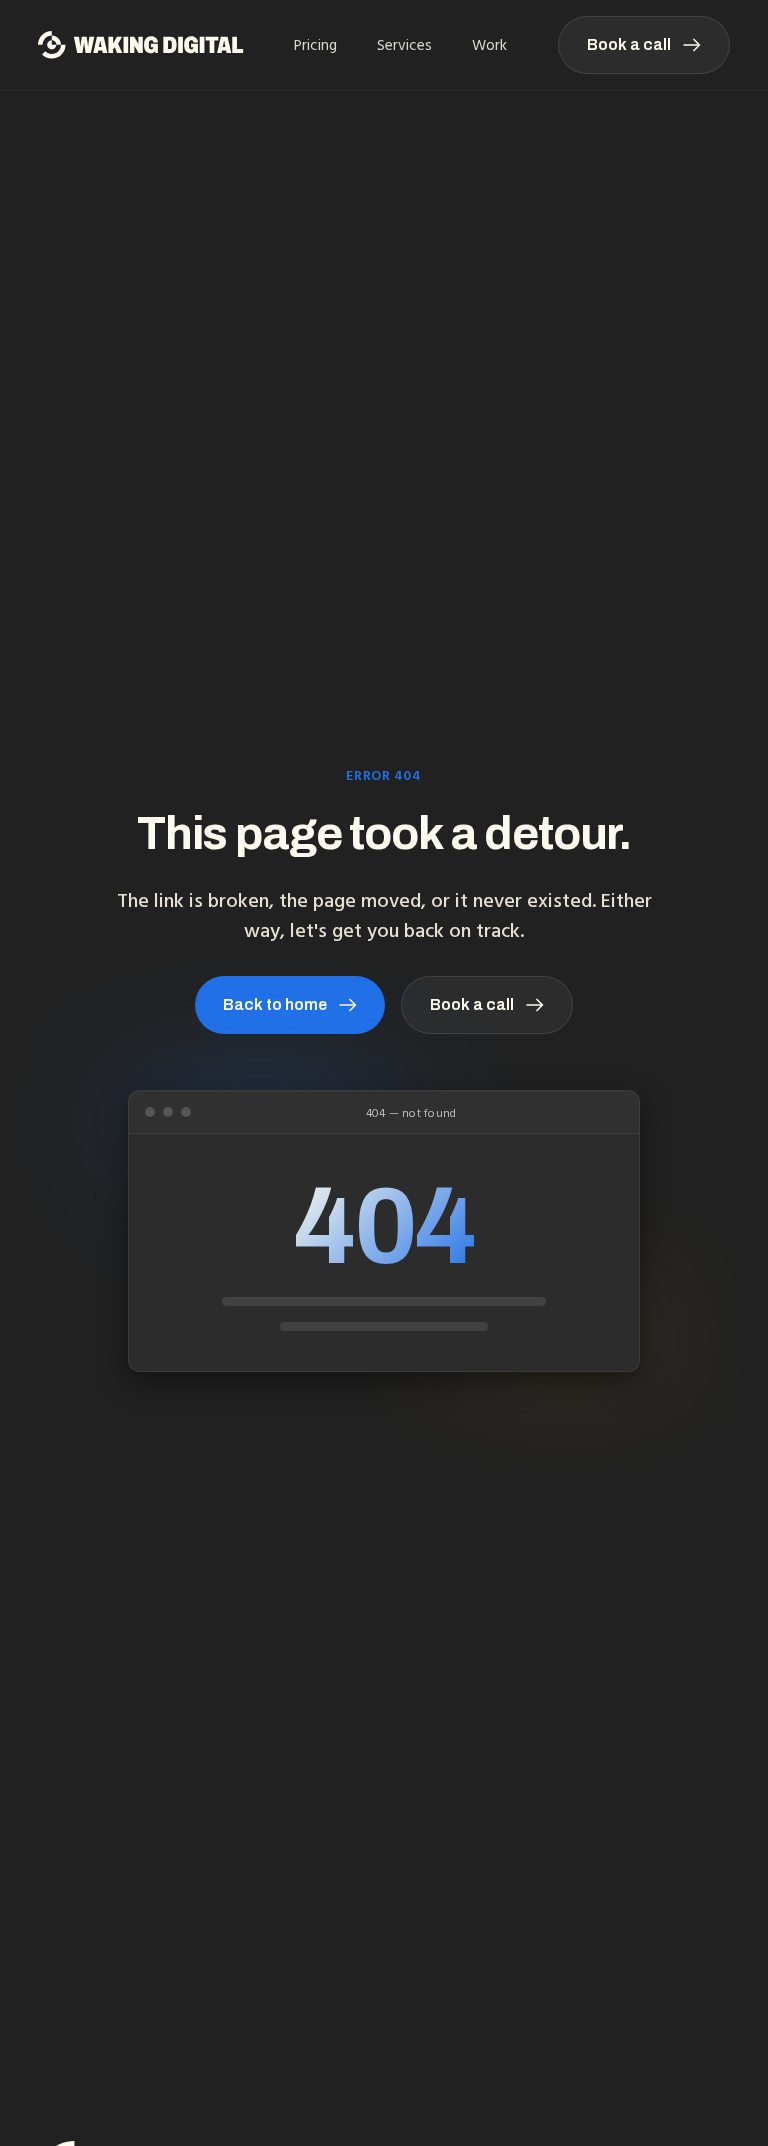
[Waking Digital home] (141, 45)
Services (404, 45)
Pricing (315, 45)
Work (489, 45)
